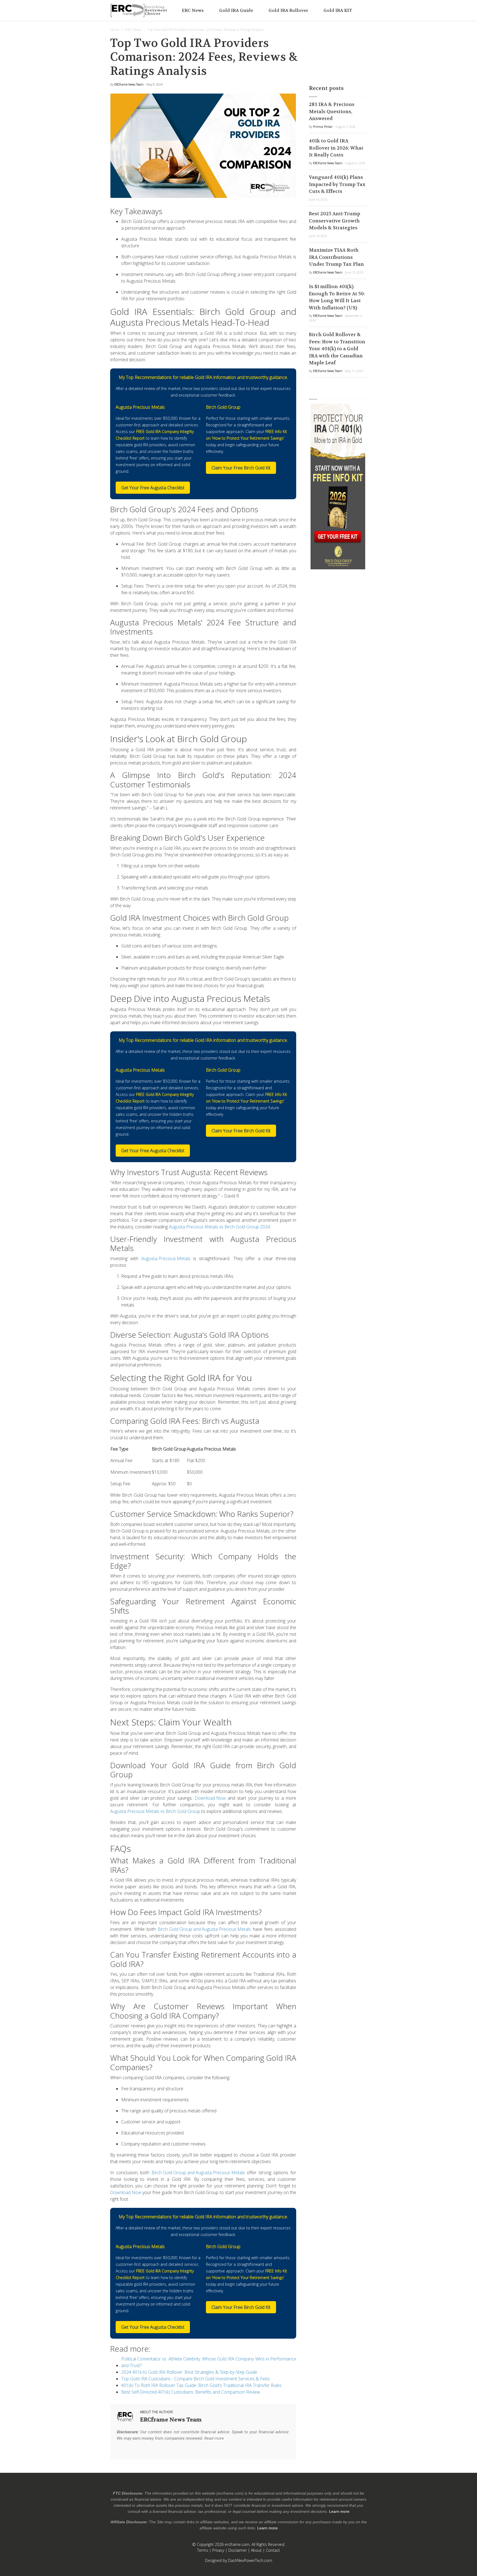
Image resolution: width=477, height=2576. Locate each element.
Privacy (218, 2550)
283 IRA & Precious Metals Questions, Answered (332, 111)
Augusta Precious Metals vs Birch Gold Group (155, 1811)
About (256, 2550)
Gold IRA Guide (236, 10)
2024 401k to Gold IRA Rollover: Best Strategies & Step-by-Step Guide (189, 2372)
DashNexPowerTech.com (250, 2560)
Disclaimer (238, 2550)
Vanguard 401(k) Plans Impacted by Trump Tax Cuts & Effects (337, 184)
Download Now (210, 1798)
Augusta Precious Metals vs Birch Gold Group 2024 (219, 1227)
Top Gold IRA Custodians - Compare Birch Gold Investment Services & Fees (195, 2379)
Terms (203, 2550)
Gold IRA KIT (338, 10)
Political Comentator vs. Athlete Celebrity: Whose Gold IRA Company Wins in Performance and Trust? (209, 2362)
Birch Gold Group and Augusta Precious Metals (204, 1929)
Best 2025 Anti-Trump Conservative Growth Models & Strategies (335, 221)
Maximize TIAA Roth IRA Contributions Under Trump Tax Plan (336, 257)
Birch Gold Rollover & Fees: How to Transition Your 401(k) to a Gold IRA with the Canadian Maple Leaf (337, 349)
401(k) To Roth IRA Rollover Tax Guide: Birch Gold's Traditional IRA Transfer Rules (201, 2385)
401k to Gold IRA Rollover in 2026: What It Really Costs (336, 148)
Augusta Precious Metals (166, 1258)
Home (115, 30)
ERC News (193, 10)
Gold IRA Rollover (288, 10)
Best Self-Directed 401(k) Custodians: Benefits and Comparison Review (191, 2392)
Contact (273, 2550)
